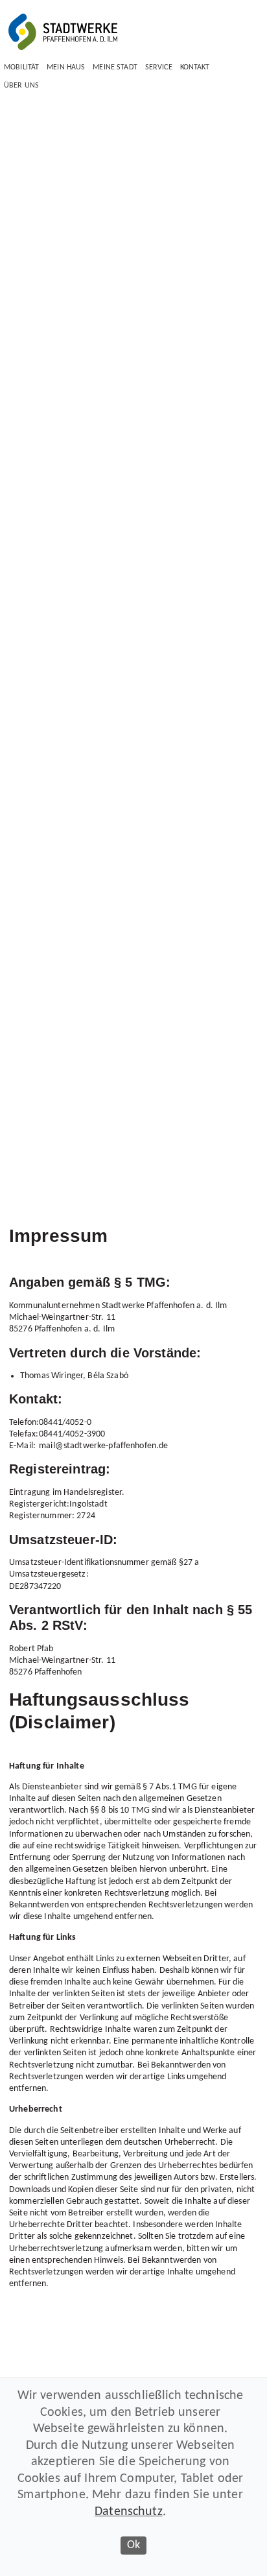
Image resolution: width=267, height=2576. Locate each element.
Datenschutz (129, 2512)
